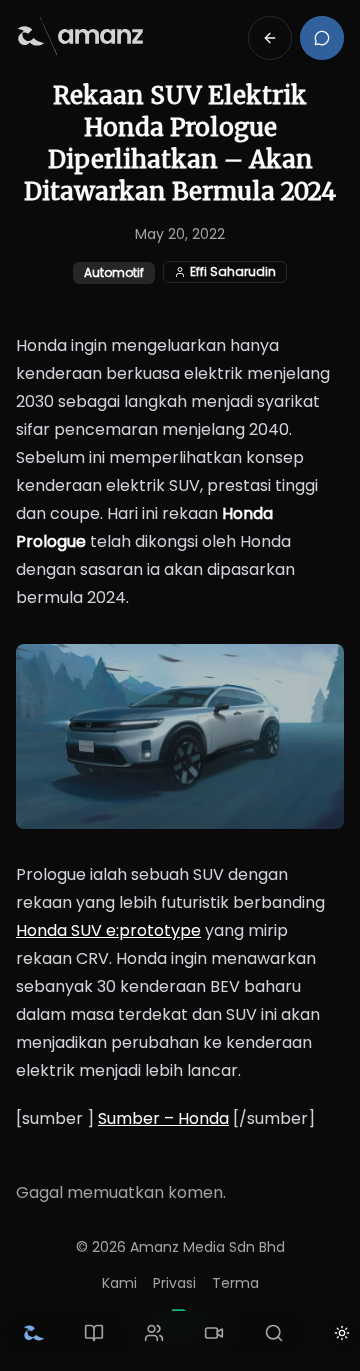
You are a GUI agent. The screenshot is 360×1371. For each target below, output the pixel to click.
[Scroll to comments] (322, 38)
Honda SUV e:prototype (108, 930)
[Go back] (270, 38)
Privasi (174, 1283)
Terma (235, 1283)
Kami (119, 1283)
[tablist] (154, 1333)
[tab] (34, 1333)
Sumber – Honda (163, 1118)
